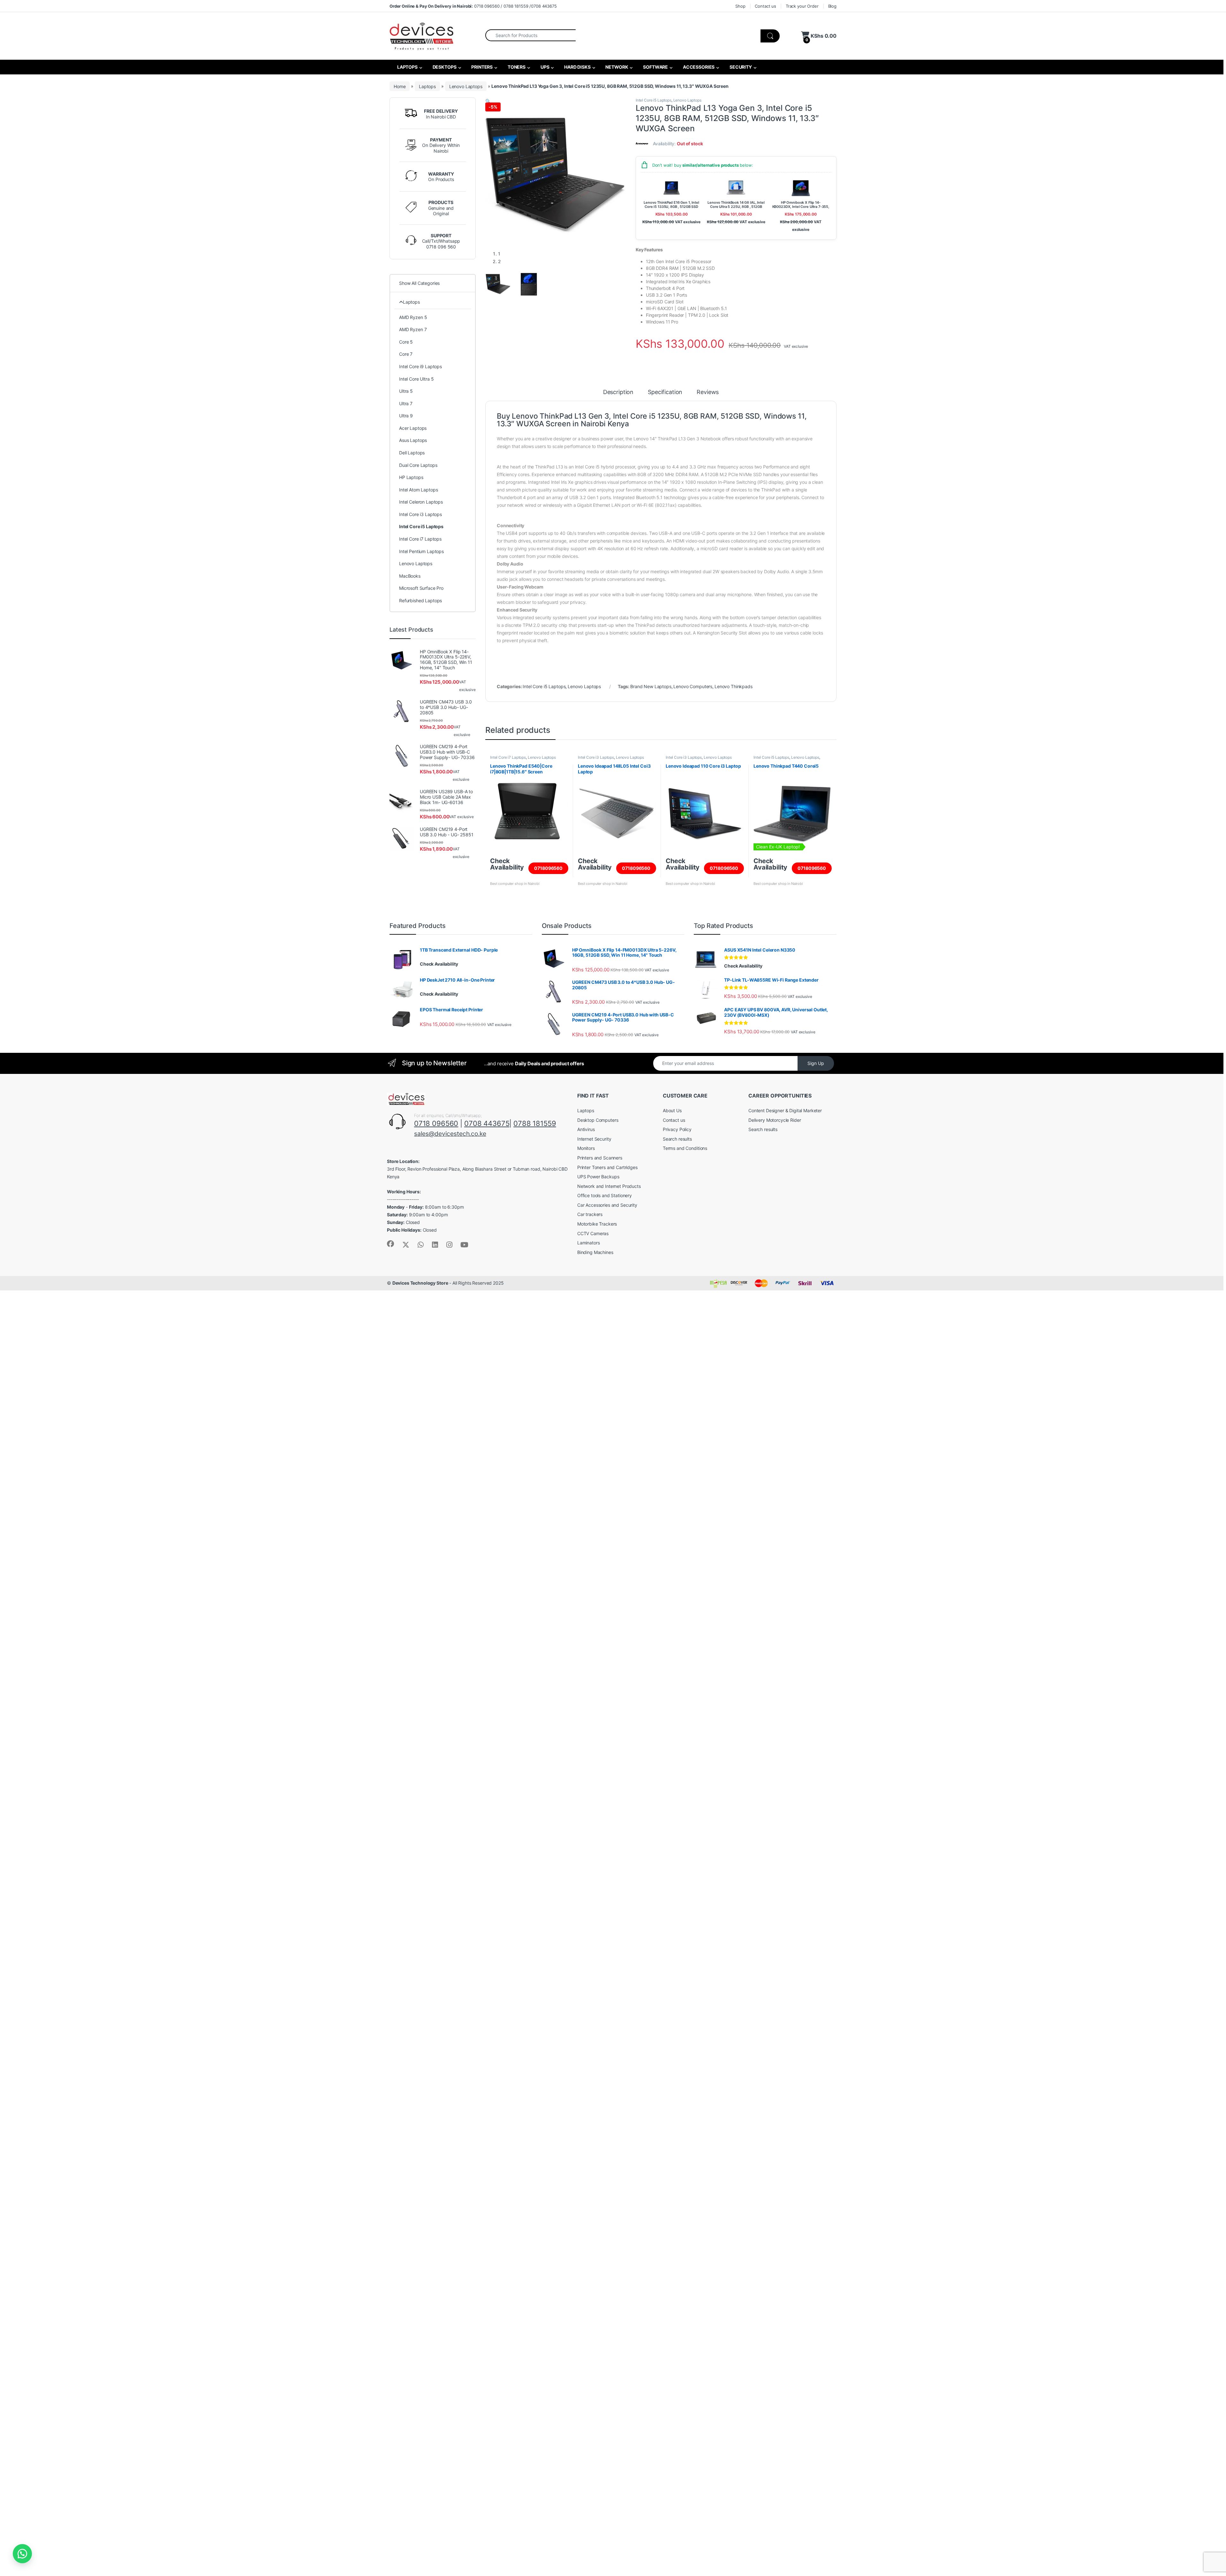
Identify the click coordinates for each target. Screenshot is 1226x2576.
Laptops (427, 86)
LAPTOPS (407, 67)
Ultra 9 (406, 416)
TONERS (516, 67)
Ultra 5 (406, 391)
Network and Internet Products (609, 1186)
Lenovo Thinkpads (734, 686)
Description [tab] (618, 392)
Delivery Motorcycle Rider (775, 1120)
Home (400, 86)
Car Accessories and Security (607, 1205)
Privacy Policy (677, 1129)
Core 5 (406, 342)
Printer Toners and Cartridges (607, 1167)
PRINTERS (481, 67)
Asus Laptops (413, 440)
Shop (740, 6)
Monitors (586, 1148)
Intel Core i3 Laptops (596, 757)
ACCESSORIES (698, 67)
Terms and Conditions (685, 1148)
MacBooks (410, 576)
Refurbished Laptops (420, 600)
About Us (672, 1110)
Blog (832, 6)
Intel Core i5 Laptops (654, 100)
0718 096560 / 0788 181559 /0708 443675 (473, 6)
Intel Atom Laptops (418, 490)
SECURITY (740, 67)
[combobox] (530, 35)
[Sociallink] (390, 1244)
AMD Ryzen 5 (413, 317)
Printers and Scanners (600, 1158)
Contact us (765, 6)
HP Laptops (411, 477)
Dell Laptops (412, 453)
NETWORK (617, 67)
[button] (488, 101)
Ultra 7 (406, 403)
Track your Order (802, 6)
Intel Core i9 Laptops (420, 366)
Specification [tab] (665, 392)
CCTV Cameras (593, 1233)
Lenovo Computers (693, 686)
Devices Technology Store (420, 1283)
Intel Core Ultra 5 (416, 379)
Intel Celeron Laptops (421, 502)
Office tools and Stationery (605, 1195)
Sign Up (816, 1063)
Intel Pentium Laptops (421, 551)
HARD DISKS (577, 67)
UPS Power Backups (598, 1177)
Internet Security (594, 1139)
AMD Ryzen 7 (413, 329)
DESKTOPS (444, 67)
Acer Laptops (413, 428)
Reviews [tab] (708, 392)
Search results (677, 1139)
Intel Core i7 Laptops (508, 757)
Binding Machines (595, 1252)
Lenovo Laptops (466, 86)
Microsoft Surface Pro (421, 588)
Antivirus (586, 1129)
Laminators (589, 1243)
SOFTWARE (655, 67)
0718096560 (548, 868)
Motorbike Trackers (597, 1224)
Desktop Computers (598, 1120)
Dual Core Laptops (418, 465)
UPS (544, 67)
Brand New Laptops (651, 686)
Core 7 (406, 354)
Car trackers (590, 1214)
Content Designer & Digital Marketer (785, 1110)
